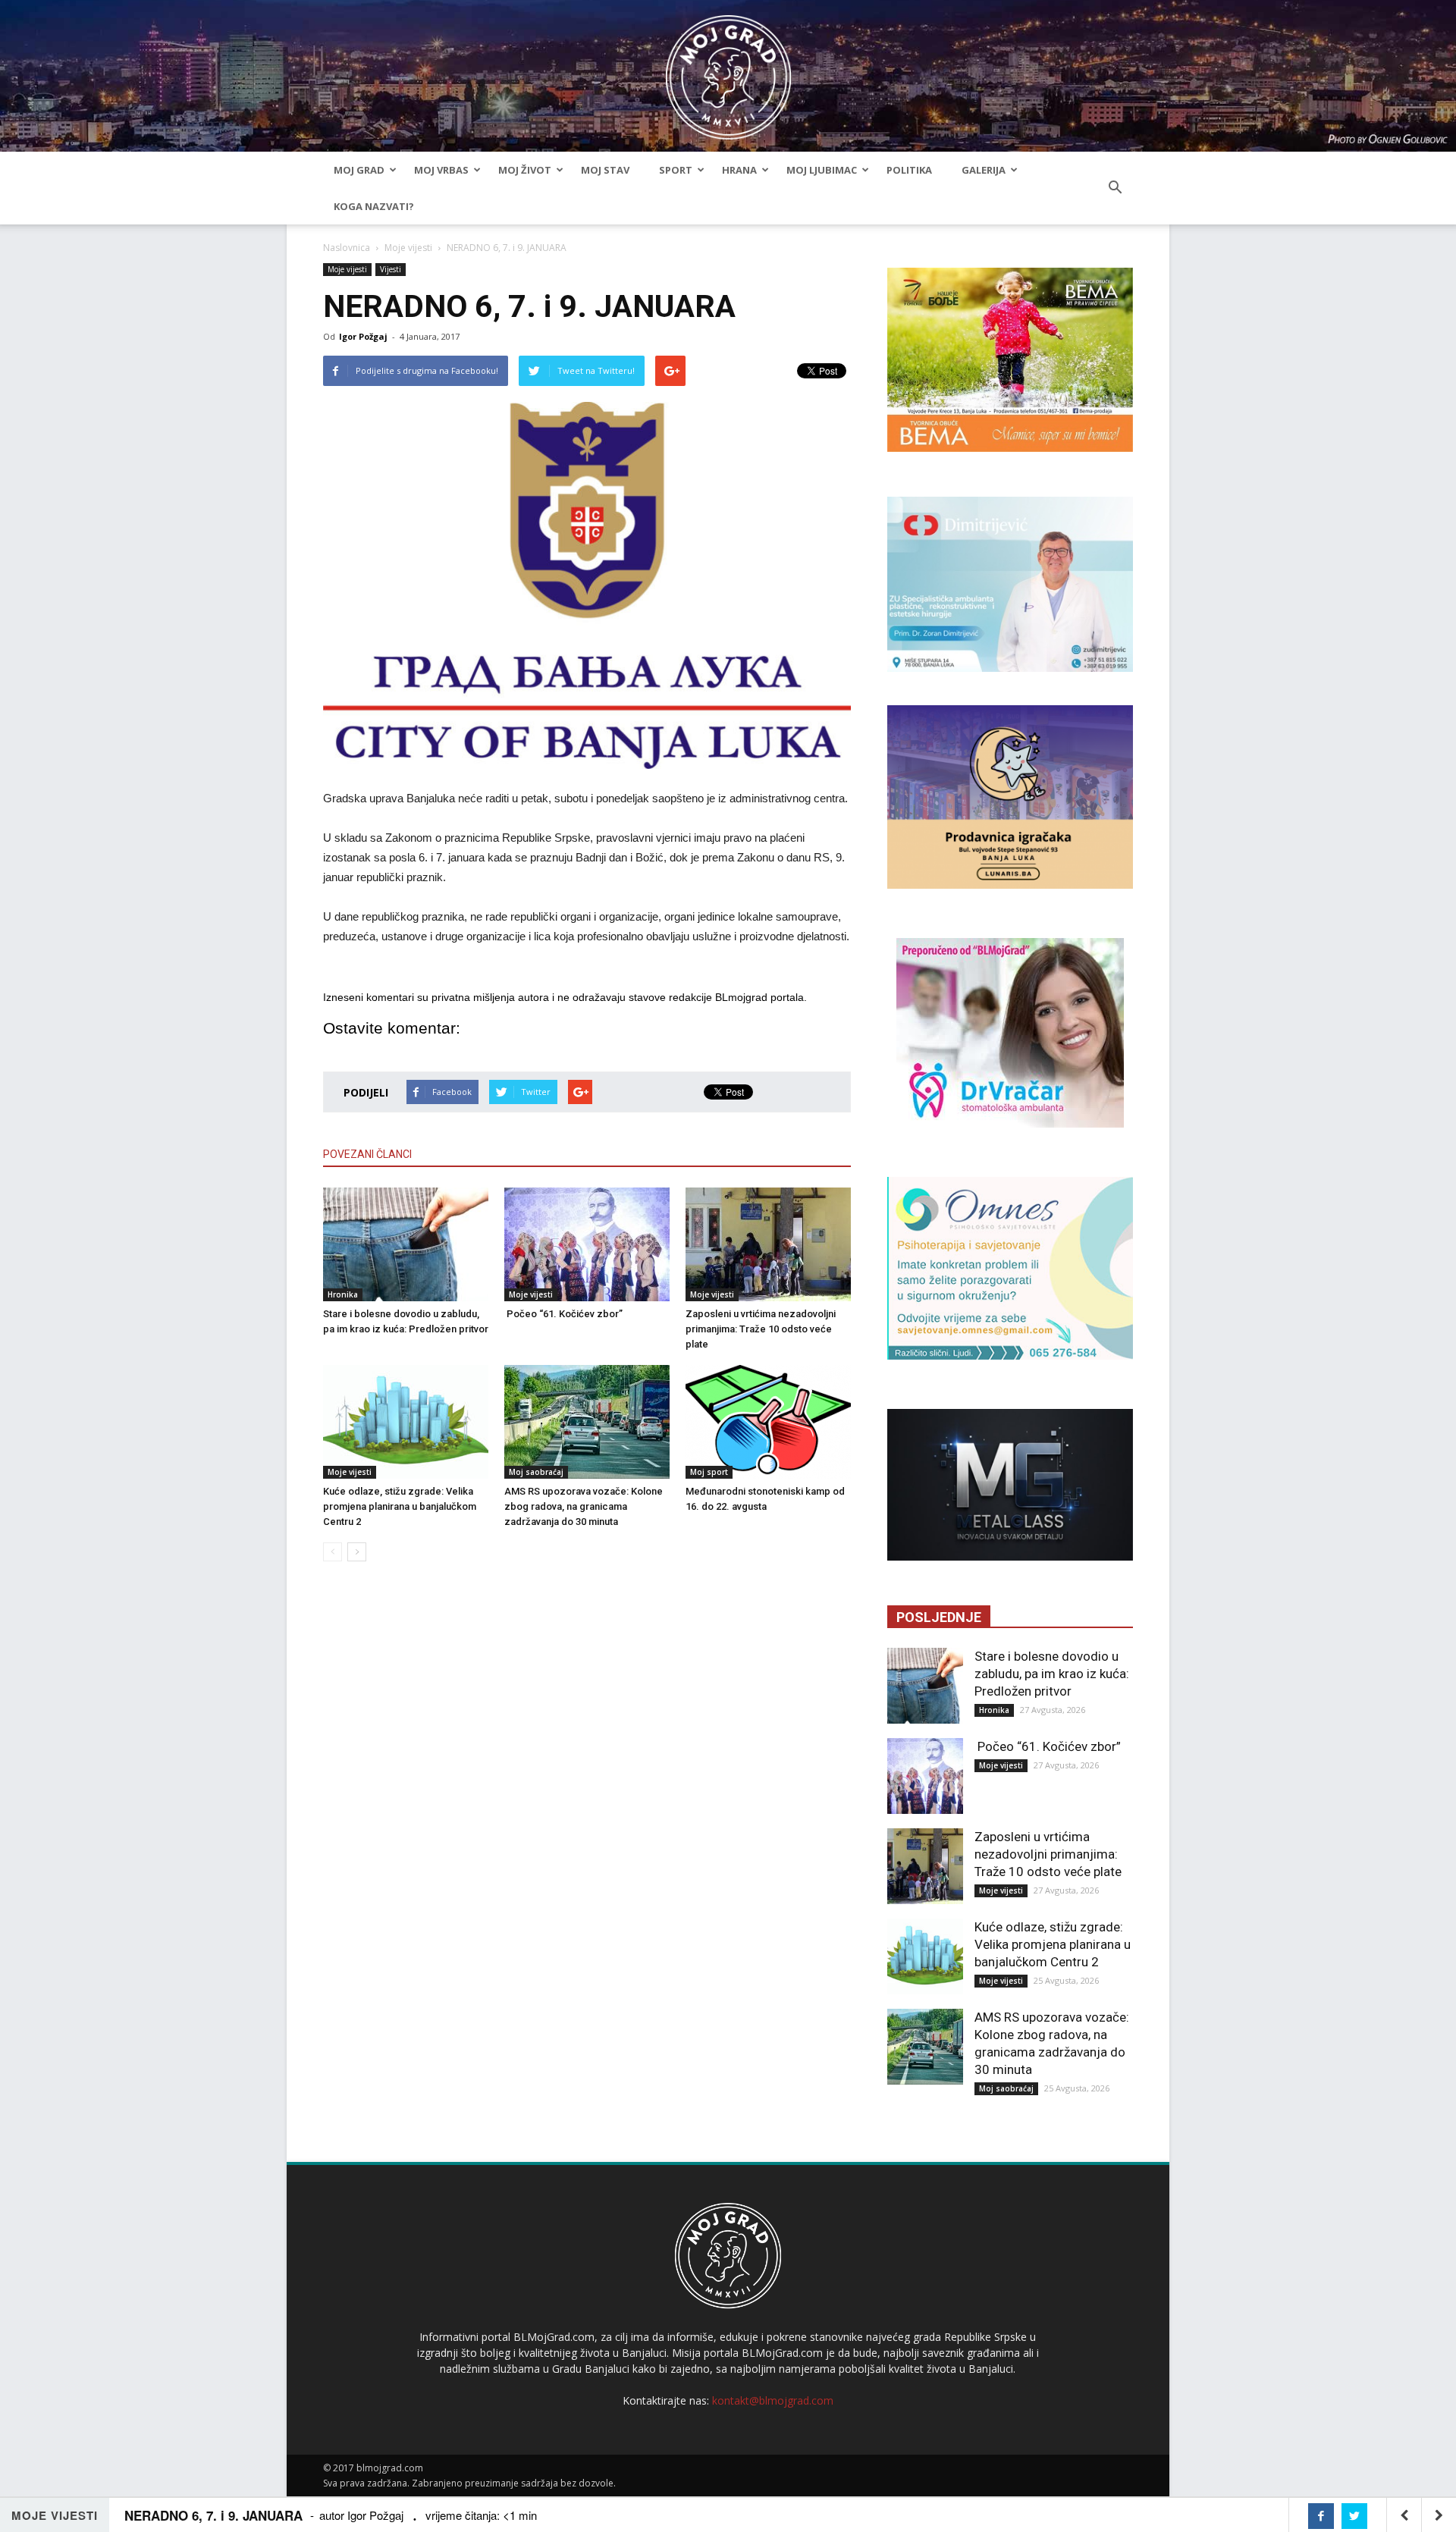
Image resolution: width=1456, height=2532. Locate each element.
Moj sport (709, 1472)
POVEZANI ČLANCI (367, 1154)
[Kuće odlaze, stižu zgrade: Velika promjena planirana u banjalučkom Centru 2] (406, 1422)
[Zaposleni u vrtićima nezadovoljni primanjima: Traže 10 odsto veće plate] (768, 1244)
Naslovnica (347, 248)
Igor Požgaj (363, 336)
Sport (676, 170)
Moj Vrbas (441, 170)
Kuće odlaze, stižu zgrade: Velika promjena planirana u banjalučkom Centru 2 (400, 1506)
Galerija (984, 170)
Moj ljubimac (822, 170)
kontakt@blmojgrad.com (773, 2400)
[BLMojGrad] (728, 70)
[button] (1115, 188)
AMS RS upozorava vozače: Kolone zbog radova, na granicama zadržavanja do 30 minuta (584, 1506)
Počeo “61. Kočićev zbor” (563, 1314)
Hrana (739, 170)
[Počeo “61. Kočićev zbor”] (587, 1244)
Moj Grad (359, 170)
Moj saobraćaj (536, 1472)
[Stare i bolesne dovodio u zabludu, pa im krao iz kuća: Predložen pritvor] (406, 1244)
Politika (909, 170)
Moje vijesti (408, 248)
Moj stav (605, 170)
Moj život (525, 170)
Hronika (343, 1294)
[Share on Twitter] (1354, 2516)
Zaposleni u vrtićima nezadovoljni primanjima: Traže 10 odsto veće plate (761, 1329)
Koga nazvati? (374, 206)
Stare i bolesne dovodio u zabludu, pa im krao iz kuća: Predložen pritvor (1052, 1674)
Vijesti (391, 269)
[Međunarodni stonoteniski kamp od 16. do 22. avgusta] (768, 1422)
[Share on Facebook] (1321, 2516)
